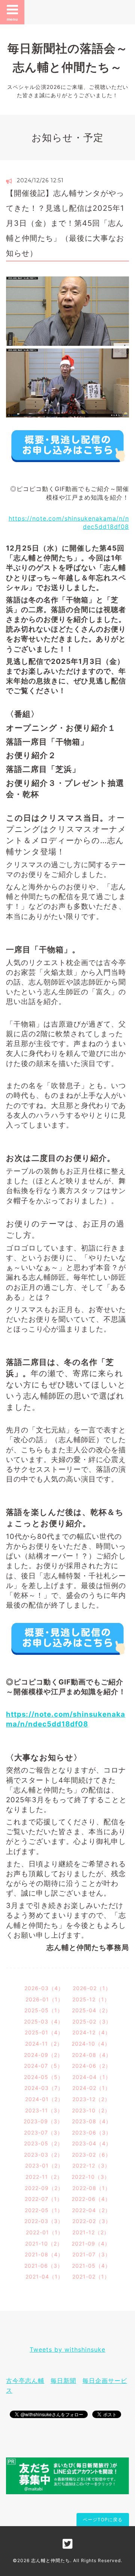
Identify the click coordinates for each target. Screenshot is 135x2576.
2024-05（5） (44, 2077)
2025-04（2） (91, 2010)
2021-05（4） (91, 2266)
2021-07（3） (91, 2254)
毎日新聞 (63, 2381)
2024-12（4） (91, 2032)
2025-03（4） (44, 2021)
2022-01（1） (45, 2232)
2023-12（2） (91, 2099)
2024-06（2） (91, 2066)
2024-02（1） (91, 2088)
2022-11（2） (44, 2177)
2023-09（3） (43, 2121)
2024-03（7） (44, 2088)
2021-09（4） (91, 2243)
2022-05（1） (44, 2210)
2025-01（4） (44, 2032)
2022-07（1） (44, 2199)
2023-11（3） (44, 2110)
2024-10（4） (91, 2044)
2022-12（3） (91, 2165)
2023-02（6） (91, 2155)
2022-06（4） (91, 2199)
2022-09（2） (44, 2188)
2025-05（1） (44, 2010)
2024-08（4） (92, 2055)
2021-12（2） (91, 2232)
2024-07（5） (43, 2066)
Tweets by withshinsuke (67, 2349)
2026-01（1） (44, 1999)
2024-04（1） (92, 2077)
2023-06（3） (92, 2132)
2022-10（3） (91, 2177)
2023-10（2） (91, 2110)
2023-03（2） (43, 2155)
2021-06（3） (44, 2266)
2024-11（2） (44, 2044)
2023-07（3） (43, 2132)
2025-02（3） (92, 2021)
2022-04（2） (91, 2210)
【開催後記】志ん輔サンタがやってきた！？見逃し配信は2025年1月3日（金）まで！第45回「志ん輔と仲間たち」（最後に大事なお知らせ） (65, 223)
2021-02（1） (91, 2277)
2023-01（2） (44, 2165)
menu (12, 19)
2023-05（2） (43, 2143)
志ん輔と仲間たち (51, 2560)
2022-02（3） (92, 2221)
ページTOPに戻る (103, 2520)
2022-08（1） (91, 2188)
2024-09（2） (43, 2055)
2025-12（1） (91, 1999)
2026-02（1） (92, 1988)
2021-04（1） (44, 2277)
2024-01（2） (44, 2099)
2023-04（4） (92, 2143)
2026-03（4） (44, 1988)
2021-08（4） (44, 2254)
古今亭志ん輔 (25, 2381)
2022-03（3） (44, 2221)
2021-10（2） (44, 2243)
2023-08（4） (92, 2121)
